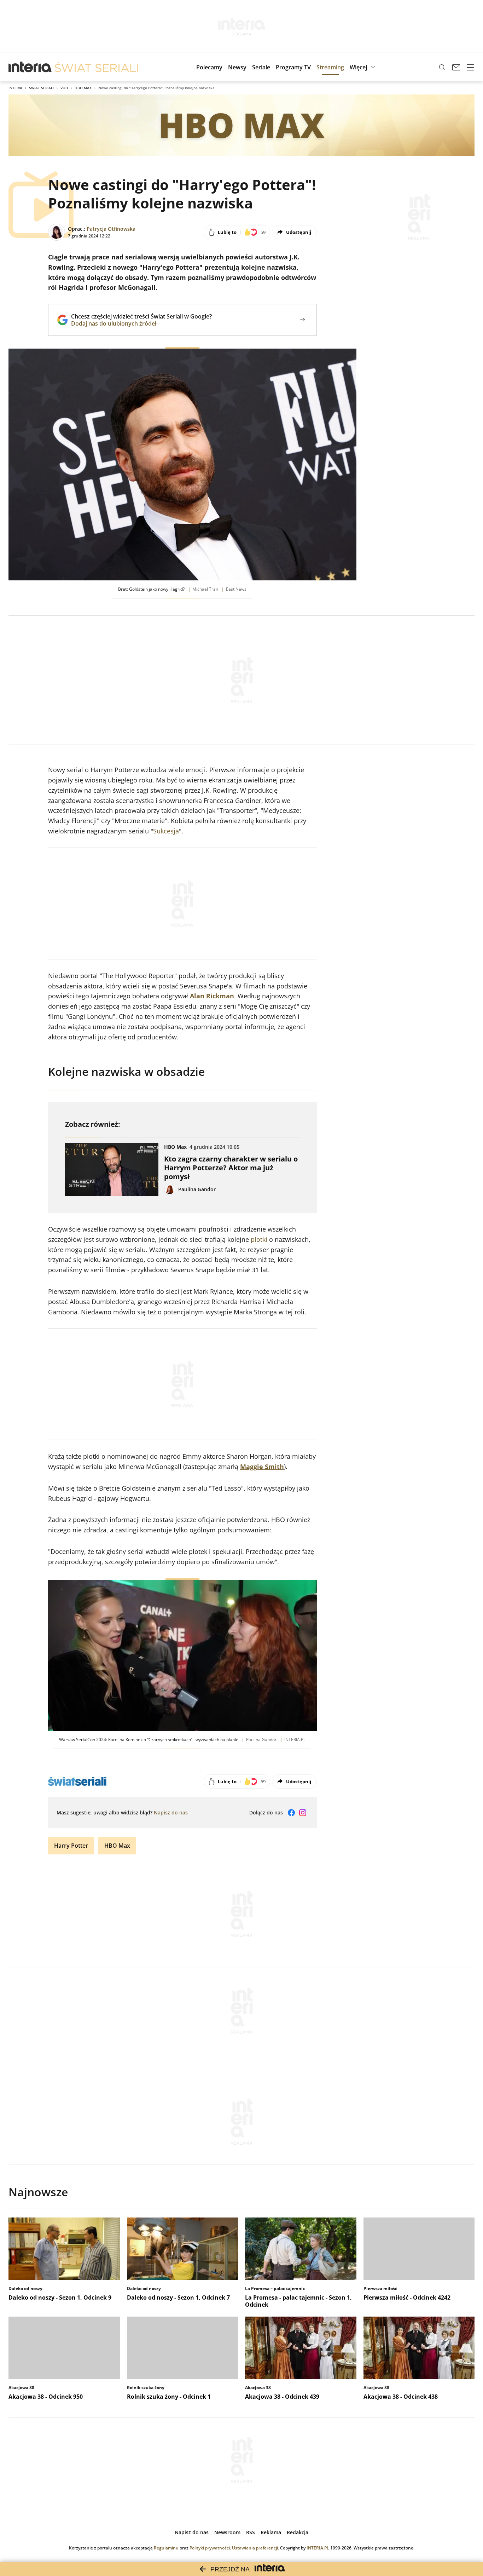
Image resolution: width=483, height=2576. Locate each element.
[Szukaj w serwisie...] (442, 67)
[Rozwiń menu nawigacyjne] (470, 67)
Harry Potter (71, 1846)
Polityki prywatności (210, 2548)
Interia (15, 88)
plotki (259, 1239)
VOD (64, 88)
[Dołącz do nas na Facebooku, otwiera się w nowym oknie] (291, 1813)
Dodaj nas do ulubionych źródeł (141, 323)
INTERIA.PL (318, 2548)
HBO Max (83, 88)
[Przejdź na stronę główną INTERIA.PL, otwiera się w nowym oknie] (30, 67)
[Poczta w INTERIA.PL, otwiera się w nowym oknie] (456, 67)
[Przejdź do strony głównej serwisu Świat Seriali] (97, 67)
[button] (363, 67)
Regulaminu (166, 2548)
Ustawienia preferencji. (255, 2548)
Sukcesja (166, 831)
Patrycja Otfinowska (111, 229)
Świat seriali (41, 88)
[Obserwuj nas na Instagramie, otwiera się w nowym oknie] (303, 1813)
